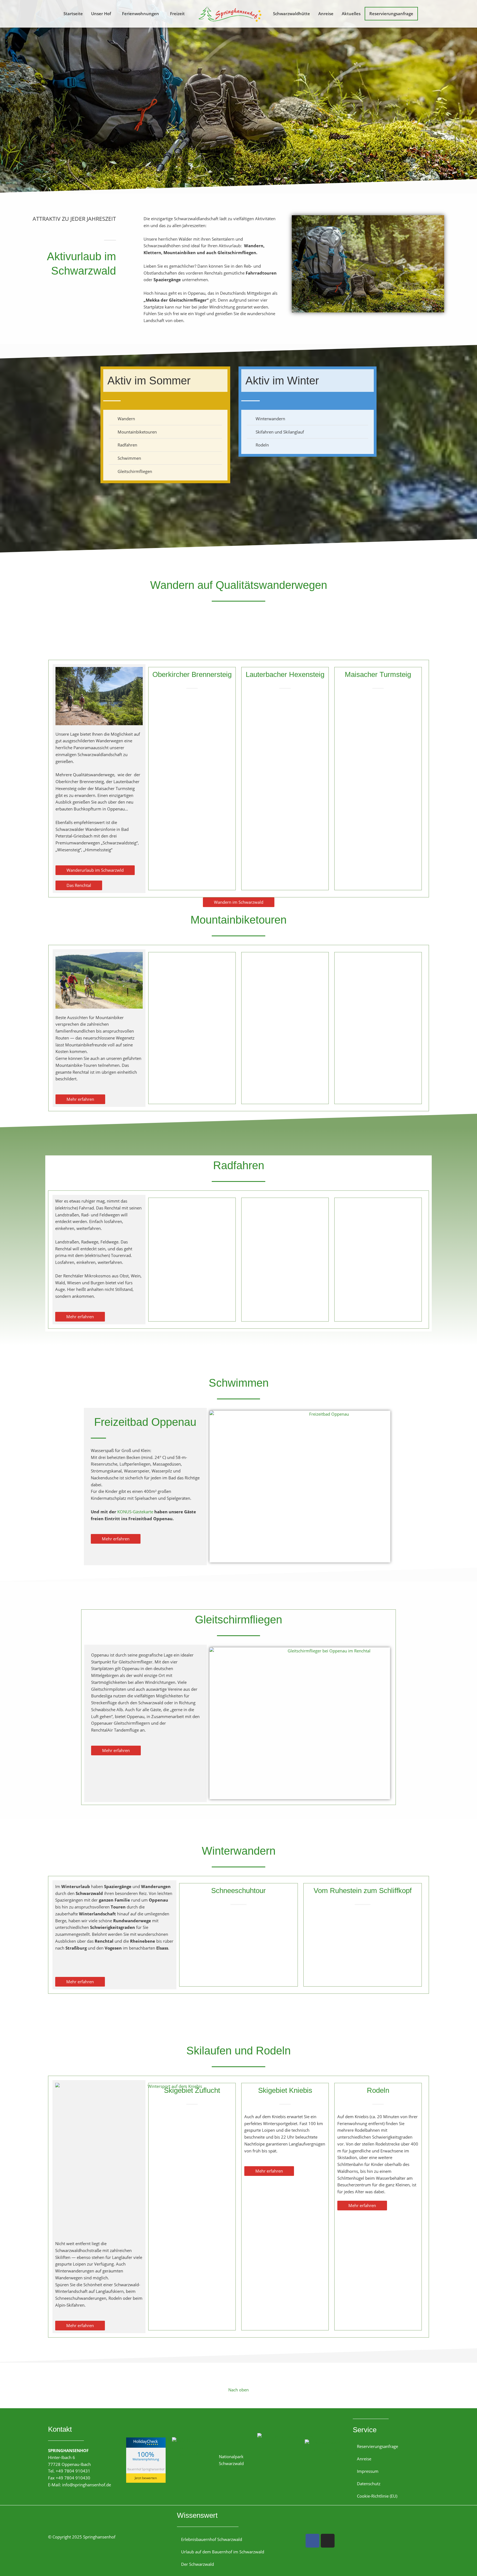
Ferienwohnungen (141, 14)
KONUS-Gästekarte (135, 1512)
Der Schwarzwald (198, 2564)
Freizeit (177, 14)
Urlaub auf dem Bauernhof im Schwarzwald (223, 2552)
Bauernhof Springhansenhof (146, 2469)
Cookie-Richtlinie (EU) (377, 2496)
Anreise (326, 14)
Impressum (368, 2471)
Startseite (73, 14)
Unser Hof (101, 14)
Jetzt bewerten (146, 2478)
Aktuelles (351, 14)
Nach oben (239, 2390)
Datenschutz (369, 2484)
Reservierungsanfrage (391, 14)
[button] (102, 14)
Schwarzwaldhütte (291, 14)
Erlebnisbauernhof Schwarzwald (212, 2539)
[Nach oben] (239, 2375)
